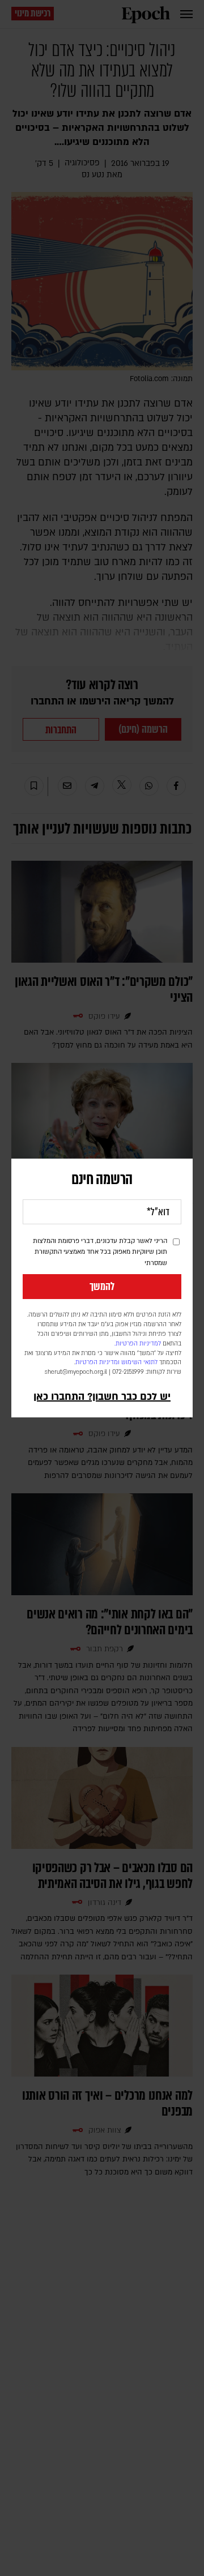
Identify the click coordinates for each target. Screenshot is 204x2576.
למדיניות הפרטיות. (138, 1344)
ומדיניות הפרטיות (97, 1362)
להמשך (102, 1287)
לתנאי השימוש (139, 1362)
